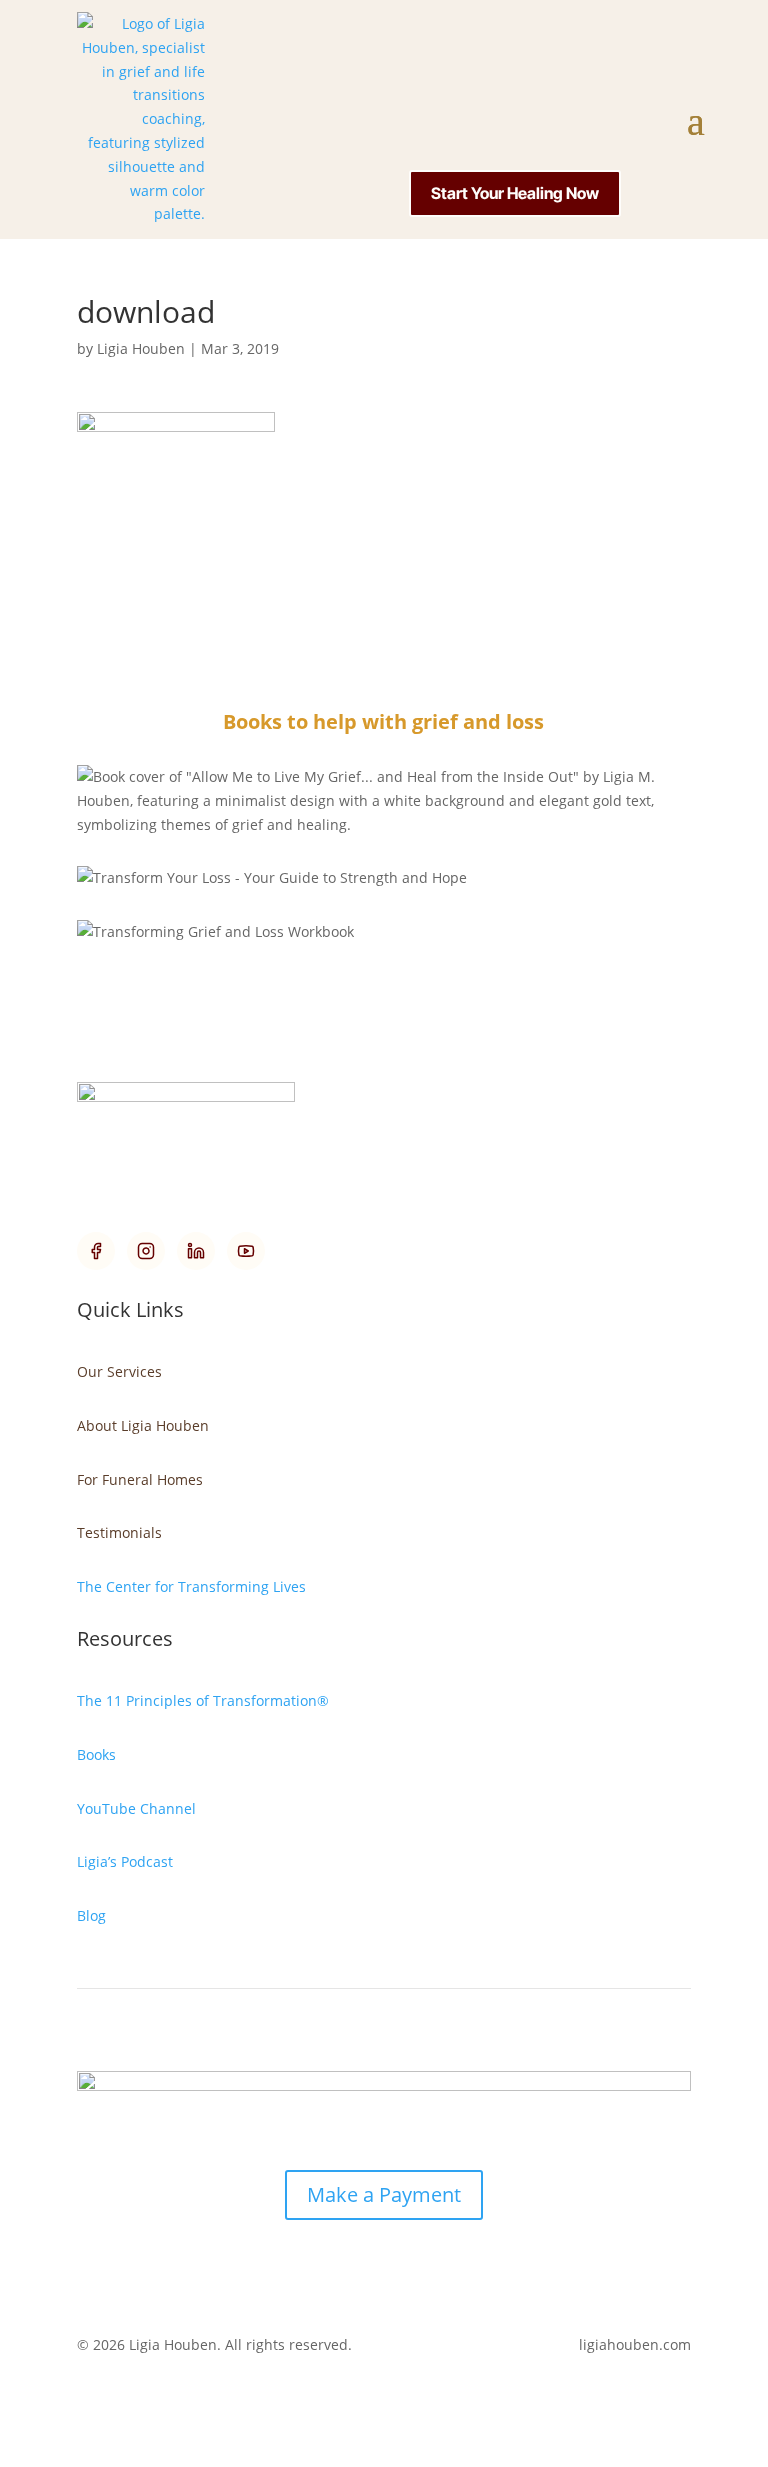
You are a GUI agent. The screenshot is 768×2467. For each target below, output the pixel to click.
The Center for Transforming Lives (191, 1586)
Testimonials (119, 1532)
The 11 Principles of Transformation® (203, 1700)
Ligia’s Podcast (125, 1861)
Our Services (119, 1371)
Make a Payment (384, 2194)
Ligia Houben (141, 348)
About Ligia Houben (143, 1425)
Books (96, 1754)
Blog (91, 1915)
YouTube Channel (136, 1808)
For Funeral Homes (140, 1479)
